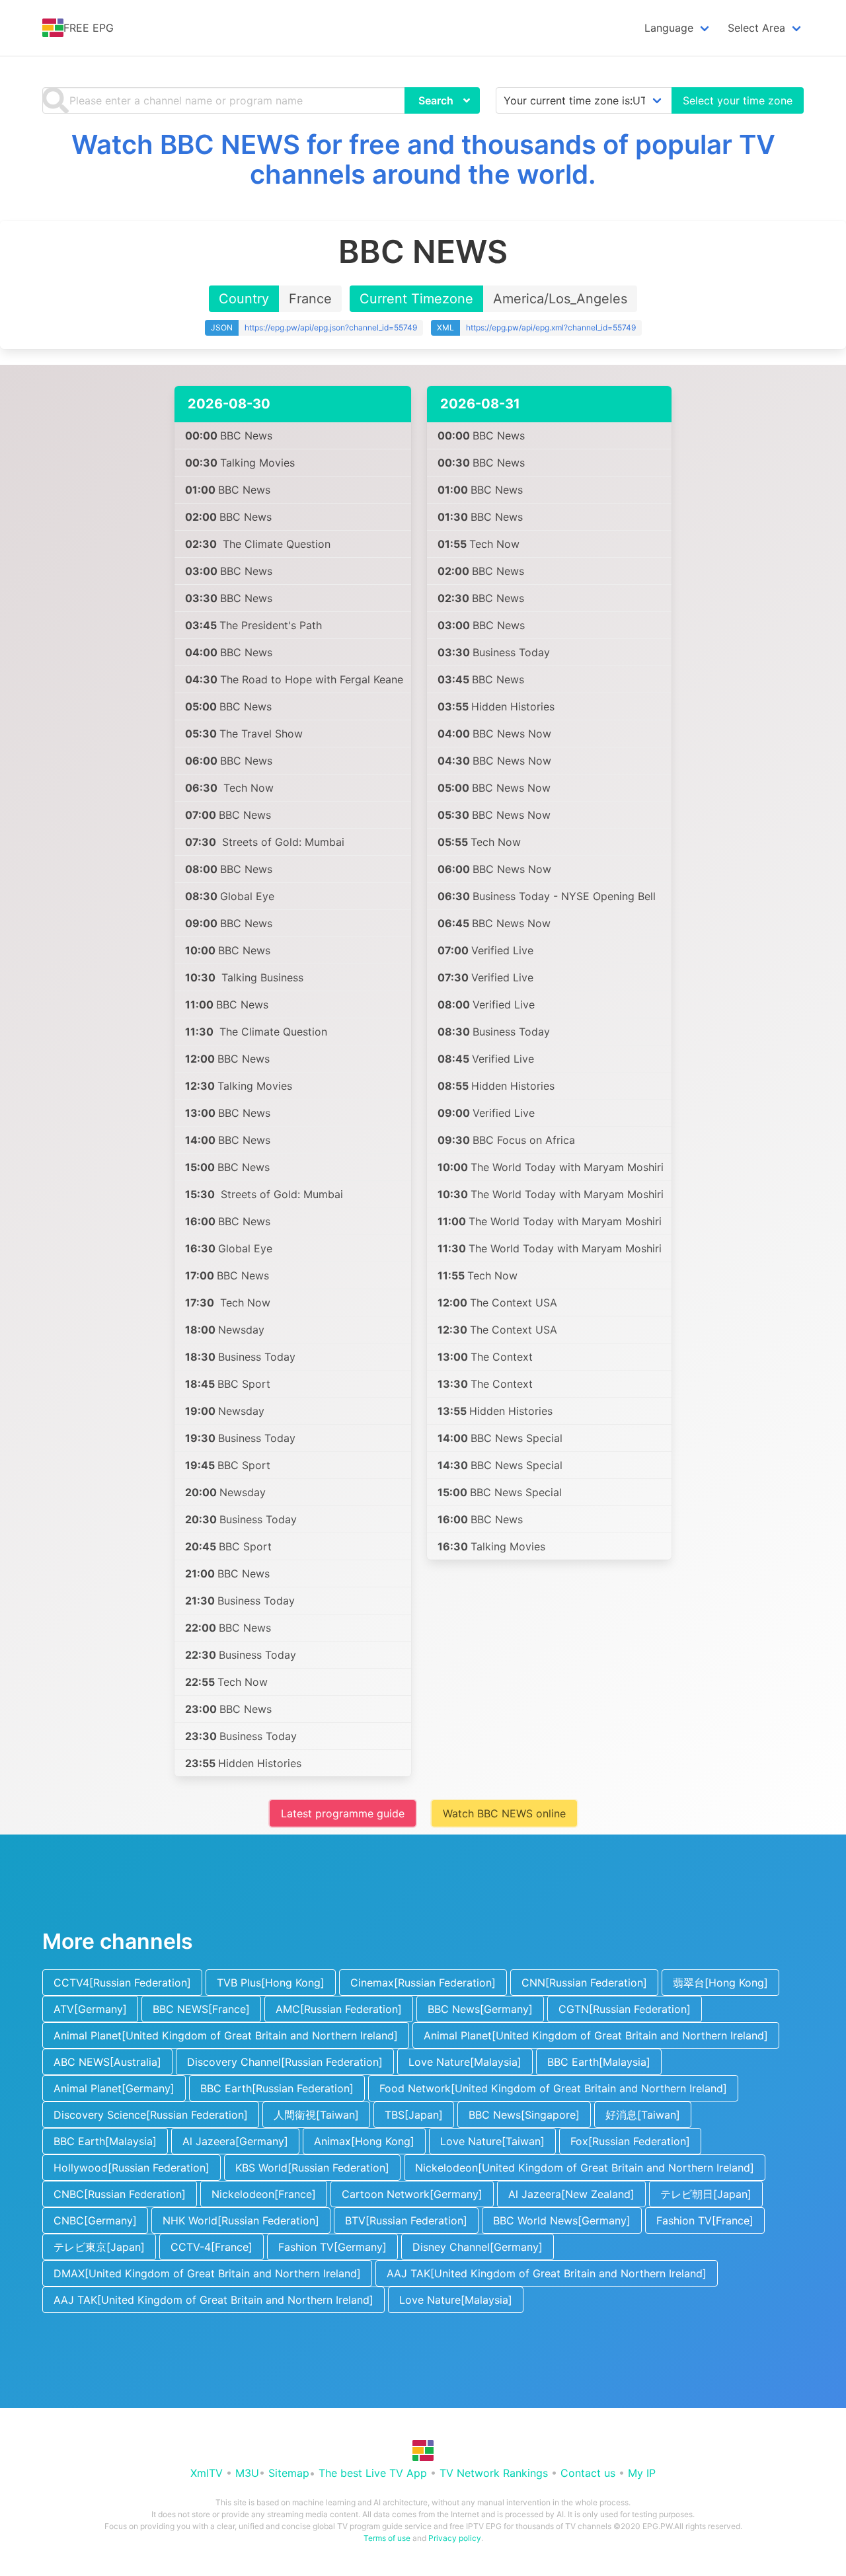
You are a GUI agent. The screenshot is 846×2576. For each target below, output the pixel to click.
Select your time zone (738, 100)
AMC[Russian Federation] (339, 2009)
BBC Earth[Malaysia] (599, 2062)
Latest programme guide (343, 1813)
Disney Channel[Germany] (478, 2247)
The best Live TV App (373, 2473)
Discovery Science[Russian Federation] (151, 2115)
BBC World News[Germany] (562, 2220)
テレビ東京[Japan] (99, 2247)
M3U (247, 2473)
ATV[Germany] (90, 2009)
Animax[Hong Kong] (364, 2141)
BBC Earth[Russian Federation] (277, 2088)
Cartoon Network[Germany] (412, 2194)
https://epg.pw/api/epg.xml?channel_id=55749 (551, 327)
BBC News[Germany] (480, 2009)
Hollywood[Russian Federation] (132, 2168)
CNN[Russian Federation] (584, 1983)
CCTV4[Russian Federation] (122, 1983)
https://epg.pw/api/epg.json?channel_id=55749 (331, 327)
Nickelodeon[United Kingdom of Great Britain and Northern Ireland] (585, 2168)
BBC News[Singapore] (524, 2115)
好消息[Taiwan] (643, 2115)
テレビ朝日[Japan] (706, 2194)
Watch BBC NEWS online (504, 1813)
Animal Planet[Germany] (114, 2088)
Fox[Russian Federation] (630, 2141)
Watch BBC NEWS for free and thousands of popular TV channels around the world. (423, 159)
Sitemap (289, 2473)
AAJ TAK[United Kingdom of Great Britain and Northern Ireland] (547, 2273)
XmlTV (207, 2473)
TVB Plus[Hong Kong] (271, 1983)
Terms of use (387, 2538)
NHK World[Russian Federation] (241, 2220)
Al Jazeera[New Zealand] (571, 2194)
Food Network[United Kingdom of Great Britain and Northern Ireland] (553, 2088)
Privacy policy (455, 2538)
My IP (642, 2473)
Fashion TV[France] (705, 2220)
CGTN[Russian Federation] (625, 2009)
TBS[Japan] (414, 2115)
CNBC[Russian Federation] (120, 2194)
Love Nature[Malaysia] (465, 2062)
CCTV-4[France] (211, 2247)
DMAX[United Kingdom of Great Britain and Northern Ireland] (207, 2273)
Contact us (588, 2473)
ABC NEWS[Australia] (107, 2062)
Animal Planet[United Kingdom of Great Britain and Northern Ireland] (226, 2035)
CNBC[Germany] (95, 2220)
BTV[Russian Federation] (406, 2220)
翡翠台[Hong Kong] (720, 1983)
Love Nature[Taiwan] (492, 2141)
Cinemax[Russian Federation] (423, 1983)
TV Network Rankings (494, 2473)
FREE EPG (89, 28)
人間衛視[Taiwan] (316, 2115)
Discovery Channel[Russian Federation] (285, 2062)
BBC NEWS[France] (201, 2009)
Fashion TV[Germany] (332, 2247)
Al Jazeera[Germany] (235, 2141)
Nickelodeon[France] (264, 2194)
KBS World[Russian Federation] (312, 2168)
